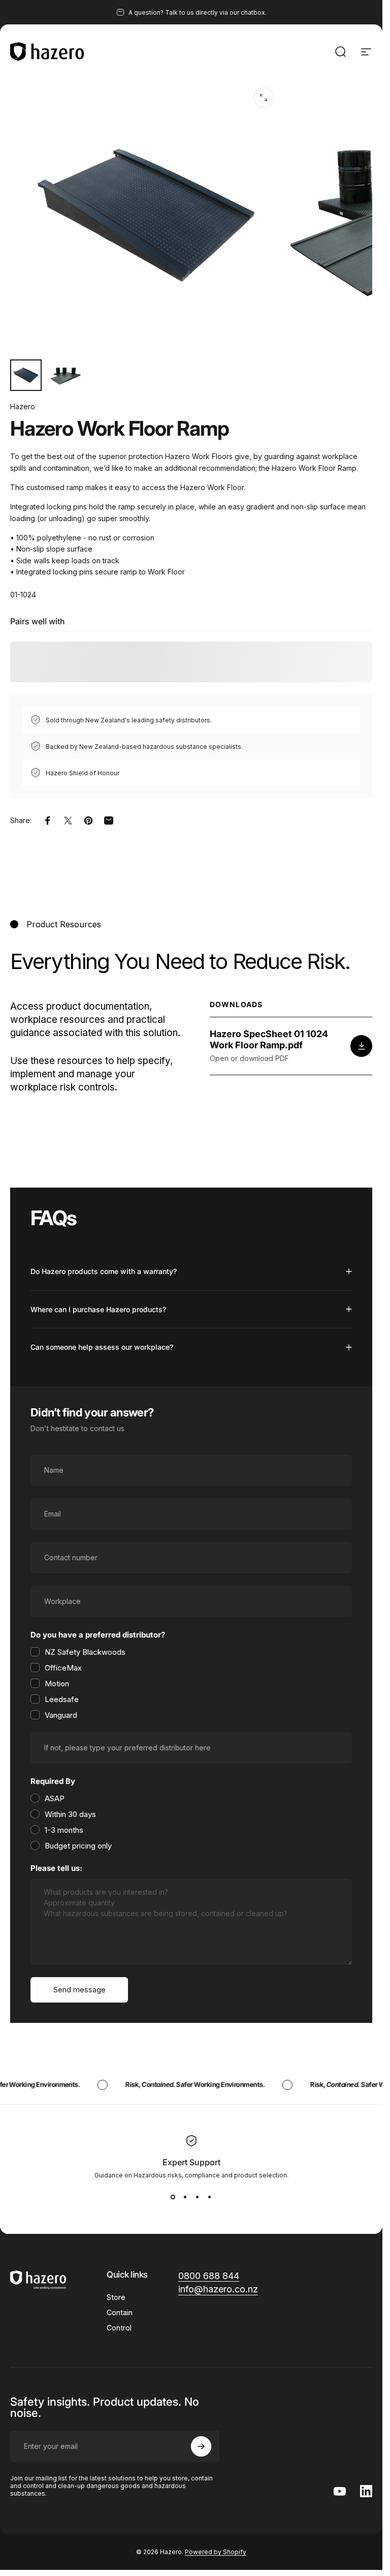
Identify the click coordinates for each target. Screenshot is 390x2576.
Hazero (23, 406)
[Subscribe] (201, 2446)
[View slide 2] (185, 2197)
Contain (120, 2312)
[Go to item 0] (26, 375)
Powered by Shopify (216, 2552)
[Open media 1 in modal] (264, 98)
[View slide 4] (210, 2197)
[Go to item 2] (66, 375)
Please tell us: (56, 1868)
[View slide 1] (173, 2197)
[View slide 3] (198, 2197)
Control (119, 2328)
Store (116, 2297)
